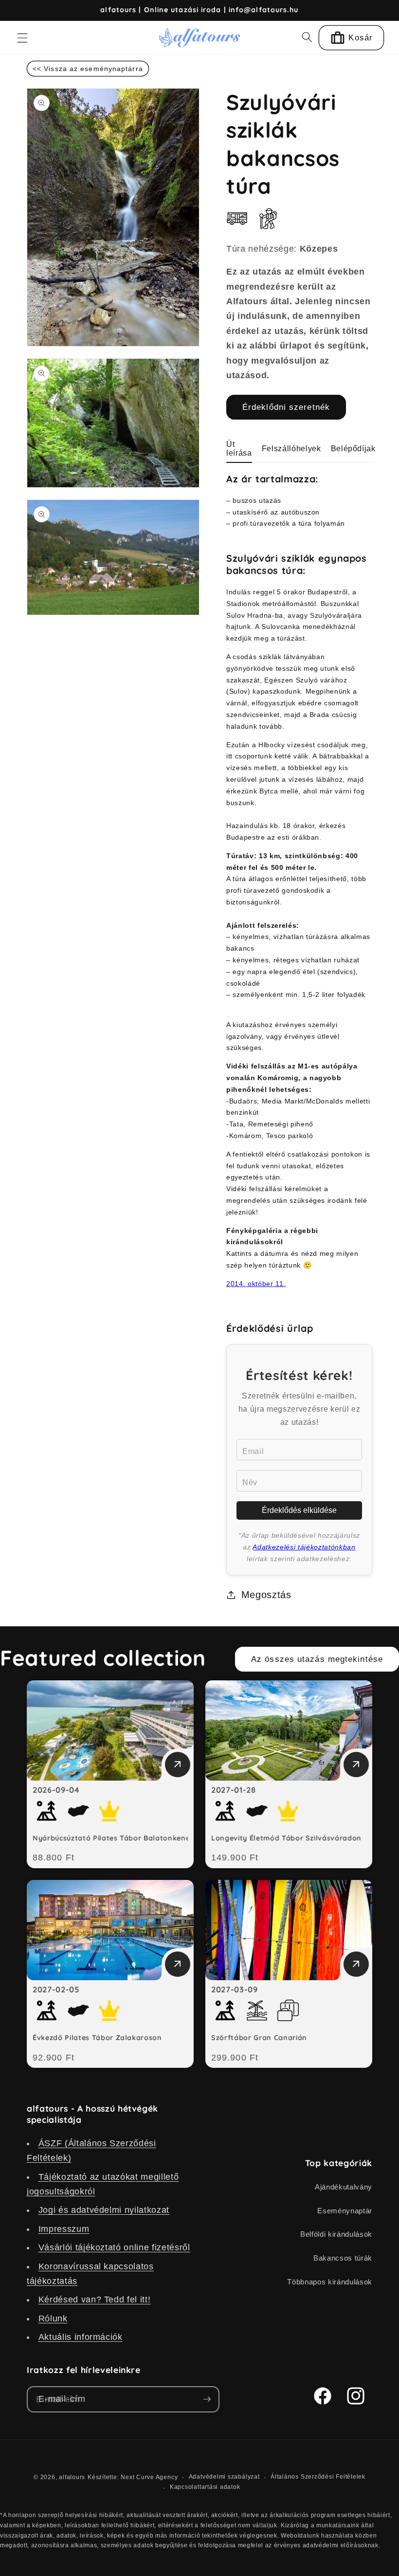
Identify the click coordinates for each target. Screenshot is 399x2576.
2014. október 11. (256, 1284)
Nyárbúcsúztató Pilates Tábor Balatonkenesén (118, 1838)
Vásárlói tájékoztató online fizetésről (114, 2247)
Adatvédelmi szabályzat (224, 2477)
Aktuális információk (81, 2337)
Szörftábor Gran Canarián (259, 2038)
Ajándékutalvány (344, 2187)
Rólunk (53, 2318)
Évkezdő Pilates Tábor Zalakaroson (97, 2038)
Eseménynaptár (345, 2211)
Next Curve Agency (149, 2477)
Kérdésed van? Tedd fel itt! (95, 2300)
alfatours (72, 2477)
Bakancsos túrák (343, 2258)
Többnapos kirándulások (330, 2282)
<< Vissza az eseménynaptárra (88, 69)
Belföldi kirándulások (336, 2234)
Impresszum (64, 2229)
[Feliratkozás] (207, 2399)
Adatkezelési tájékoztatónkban (304, 1547)
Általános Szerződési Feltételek (318, 2477)
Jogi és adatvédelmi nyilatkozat (104, 2210)
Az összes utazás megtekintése (317, 1659)
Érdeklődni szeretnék (286, 407)
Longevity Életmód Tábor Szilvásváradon (286, 1838)
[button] (22, 37)
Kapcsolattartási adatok (205, 2487)
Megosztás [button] (266, 1595)
